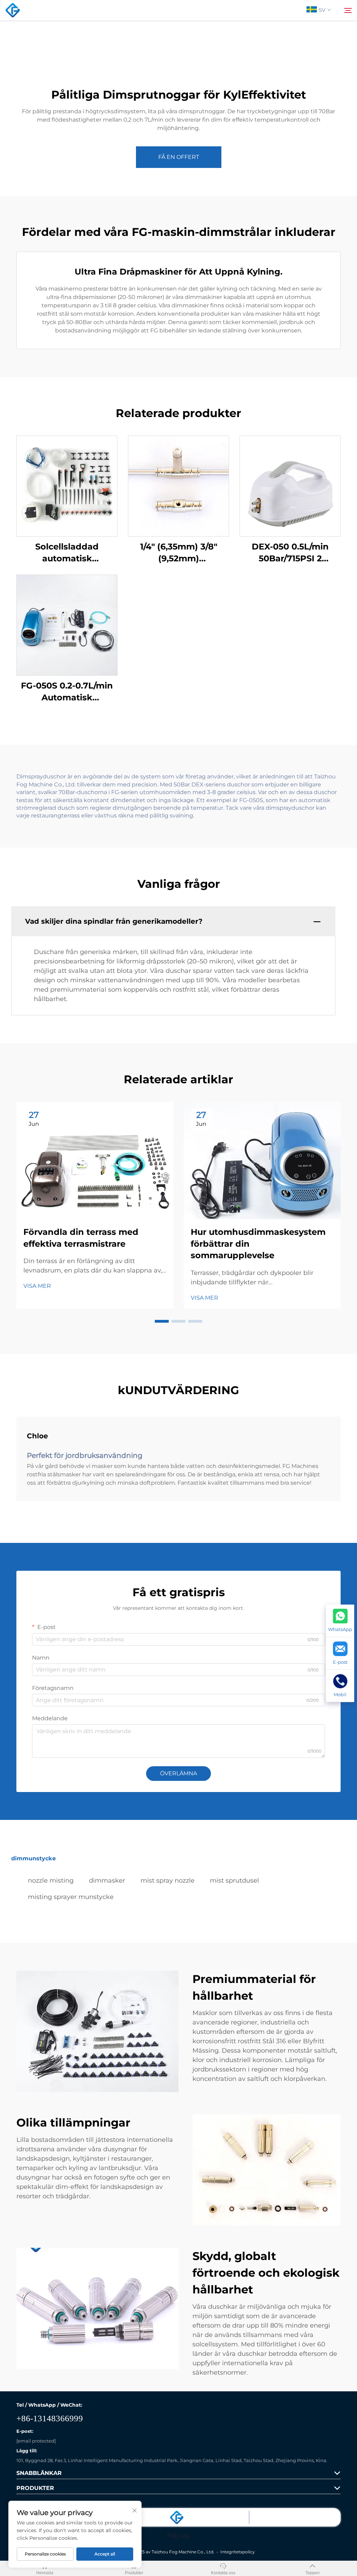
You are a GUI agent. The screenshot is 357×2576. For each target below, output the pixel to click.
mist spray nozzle (168, 1881)
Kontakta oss (223, 2573)
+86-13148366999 (50, 2418)
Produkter (134, 2573)
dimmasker (107, 1881)
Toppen (313, 2573)
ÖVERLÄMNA (178, 1773)
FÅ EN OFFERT (179, 157)
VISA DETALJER (67, 486)
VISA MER (37, 1286)
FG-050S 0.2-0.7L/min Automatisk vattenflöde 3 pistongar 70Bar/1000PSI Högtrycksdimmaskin (67, 692)
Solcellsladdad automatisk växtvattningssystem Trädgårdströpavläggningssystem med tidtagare (67, 553)
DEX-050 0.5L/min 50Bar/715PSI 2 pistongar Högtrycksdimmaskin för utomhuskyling (290, 553)
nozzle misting (51, 1881)
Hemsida (45, 2573)
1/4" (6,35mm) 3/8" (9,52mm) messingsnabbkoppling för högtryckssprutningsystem (178, 553)
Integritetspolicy (238, 2552)
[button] (162, 1321)
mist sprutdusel (234, 1881)
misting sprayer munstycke (71, 1897)
